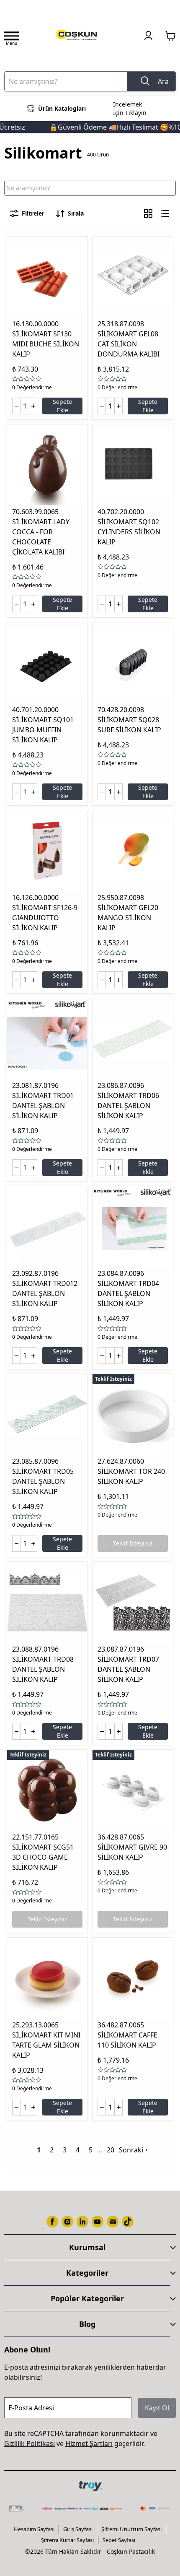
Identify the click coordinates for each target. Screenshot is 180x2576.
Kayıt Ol (157, 2408)
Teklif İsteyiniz (133, 1543)
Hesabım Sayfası (34, 2529)
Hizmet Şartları (89, 2443)
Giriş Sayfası (78, 2529)
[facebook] (52, 2222)
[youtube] (98, 2222)
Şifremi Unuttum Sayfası (131, 2529)
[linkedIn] (82, 2222)
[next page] (100, 2150)
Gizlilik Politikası (30, 2443)
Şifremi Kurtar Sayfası (67, 2540)
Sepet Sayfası (119, 2540)
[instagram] (67, 2222)
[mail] (113, 2222)
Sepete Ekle (62, 406)
